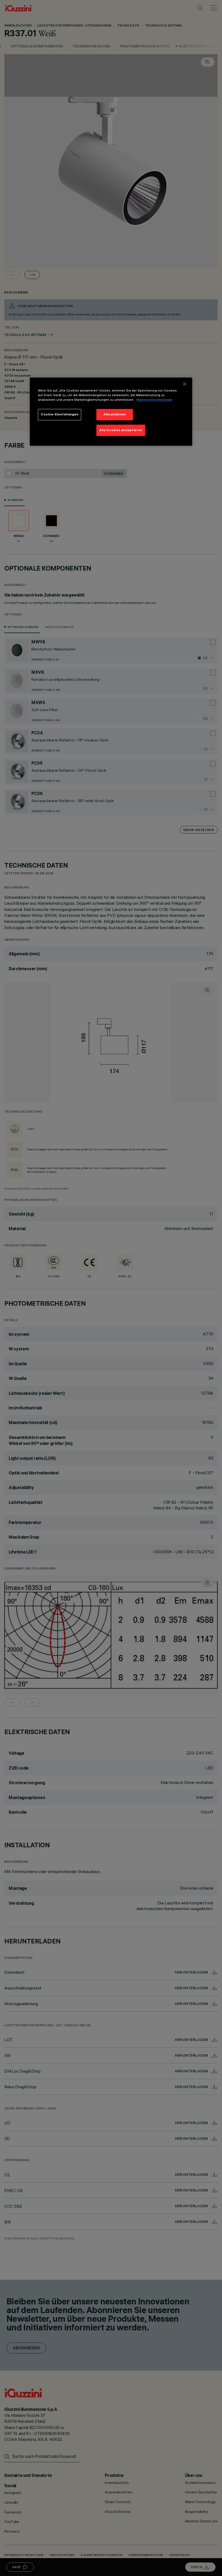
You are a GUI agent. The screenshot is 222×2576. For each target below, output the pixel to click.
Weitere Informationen (154, 400)
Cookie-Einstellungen (60, 414)
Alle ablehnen (115, 414)
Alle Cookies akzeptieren (121, 430)
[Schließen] (185, 384)
